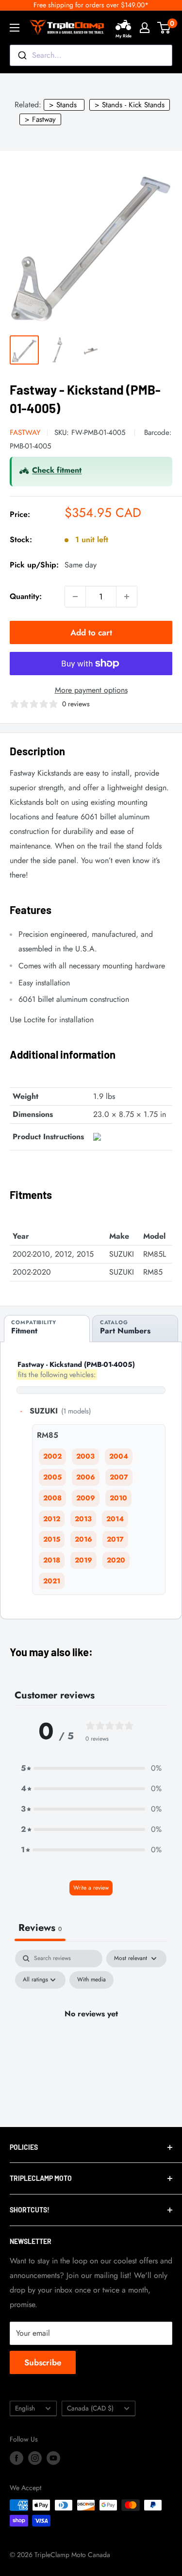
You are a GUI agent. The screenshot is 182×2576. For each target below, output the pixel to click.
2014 (115, 1519)
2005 (52, 1477)
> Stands (63, 105)
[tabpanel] (91, 2036)
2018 (52, 1560)
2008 (52, 1498)
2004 (119, 1456)
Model (154, 1236)
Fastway (25, 432)
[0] (164, 28)
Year (21, 1236)
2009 (86, 1498)
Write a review (91, 1888)
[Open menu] (15, 28)
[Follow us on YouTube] (53, 2458)
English (25, 2408)
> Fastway (40, 119)
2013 (83, 1519)
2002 (52, 1456)
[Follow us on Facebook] (17, 2458)
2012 (52, 1519)
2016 (83, 1539)
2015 (52, 1539)
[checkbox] (91, 1980)
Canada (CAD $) (90, 2408)
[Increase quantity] (127, 597)
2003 (85, 1456)
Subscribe (43, 2362)
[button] (91, 1768)
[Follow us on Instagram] (35, 2458)
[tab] (47, 1329)
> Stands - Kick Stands (130, 105)
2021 (52, 1581)
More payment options (91, 690)
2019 (83, 1560)
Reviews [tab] (40, 1928)
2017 (115, 1539)
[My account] (145, 28)
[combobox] (91, 55)
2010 (118, 1498)
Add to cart (91, 632)
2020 (116, 1560)
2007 (119, 1477)
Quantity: (26, 596)
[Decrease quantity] (75, 597)
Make (119, 1236)
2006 (86, 1477)
